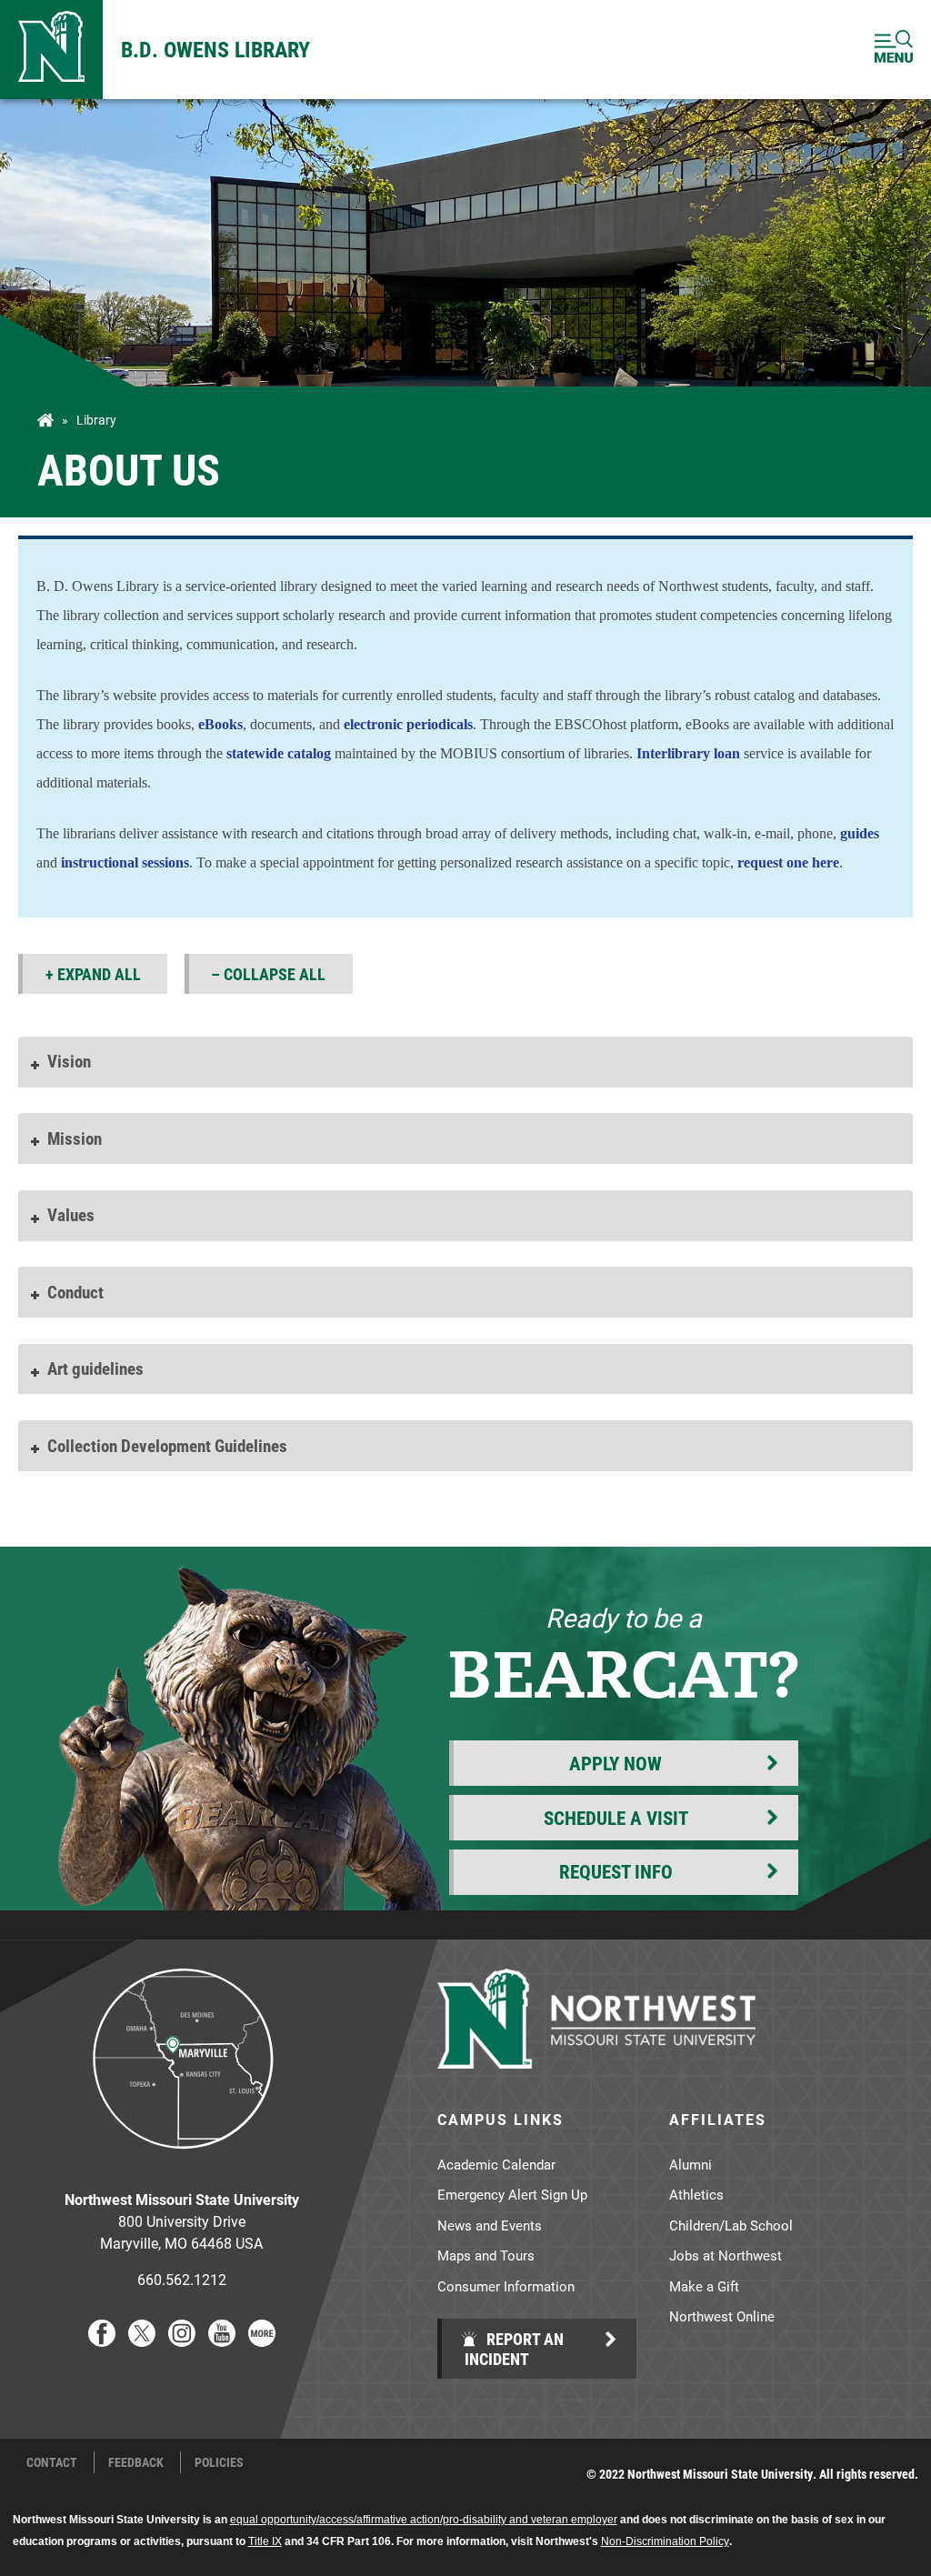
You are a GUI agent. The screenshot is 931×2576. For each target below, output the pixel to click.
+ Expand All (93, 974)
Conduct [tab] (75, 1292)
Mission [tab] (75, 1138)
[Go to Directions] (182, 2163)
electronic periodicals (408, 724)
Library (96, 420)
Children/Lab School (731, 2225)
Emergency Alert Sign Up (512, 2194)
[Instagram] (182, 2341)
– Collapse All (268, 974)
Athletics (696, 2194)
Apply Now (616, 1763)
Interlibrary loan (688, 753)
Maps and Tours (486, 2255)
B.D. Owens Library (215, 49)
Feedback (136, 2462)
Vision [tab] (69, 1061)
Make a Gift (704, 2286)
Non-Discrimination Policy (665, 2541)
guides (860, 833)
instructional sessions (125, 862)
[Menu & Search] (894, 50)
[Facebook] (102, 2341)
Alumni (691, 2164)
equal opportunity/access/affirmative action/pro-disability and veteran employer (424, 2520)
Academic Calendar (496, 2164)
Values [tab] (71, 1214)
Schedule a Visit (616, 1818)
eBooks (220, 724)
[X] (142, 2341)
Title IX (265, 2541)
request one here (786, 862)
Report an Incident (514, 2349)
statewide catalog (279, 753)
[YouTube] (222, 2341)
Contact (52, 2462)
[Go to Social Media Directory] (262, 2341)
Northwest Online (722, 2316)
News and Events (490, 2225)
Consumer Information (506, 2286)
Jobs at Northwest (726, 2255)
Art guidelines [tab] (95, 1368)
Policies (219, 2462)
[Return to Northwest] (51, 50)
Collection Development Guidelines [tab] (167, 1445)
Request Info (616, 1871)
